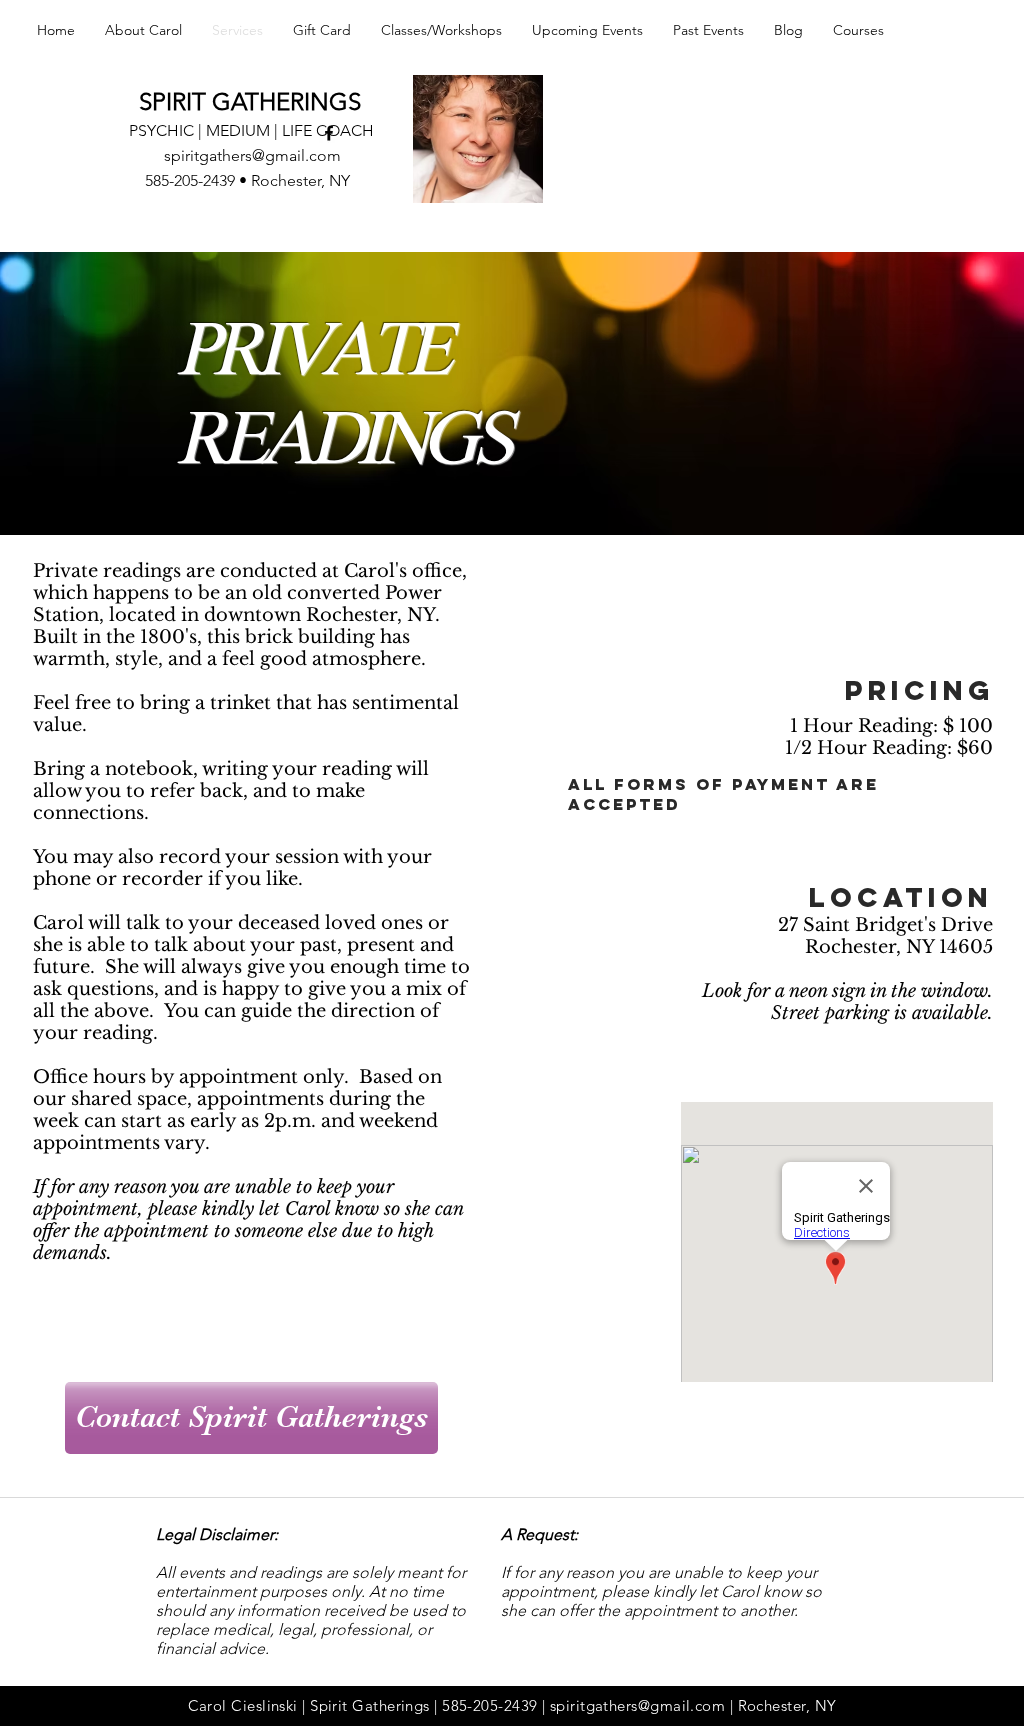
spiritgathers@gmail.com (252, 155)
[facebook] (329, 133)
